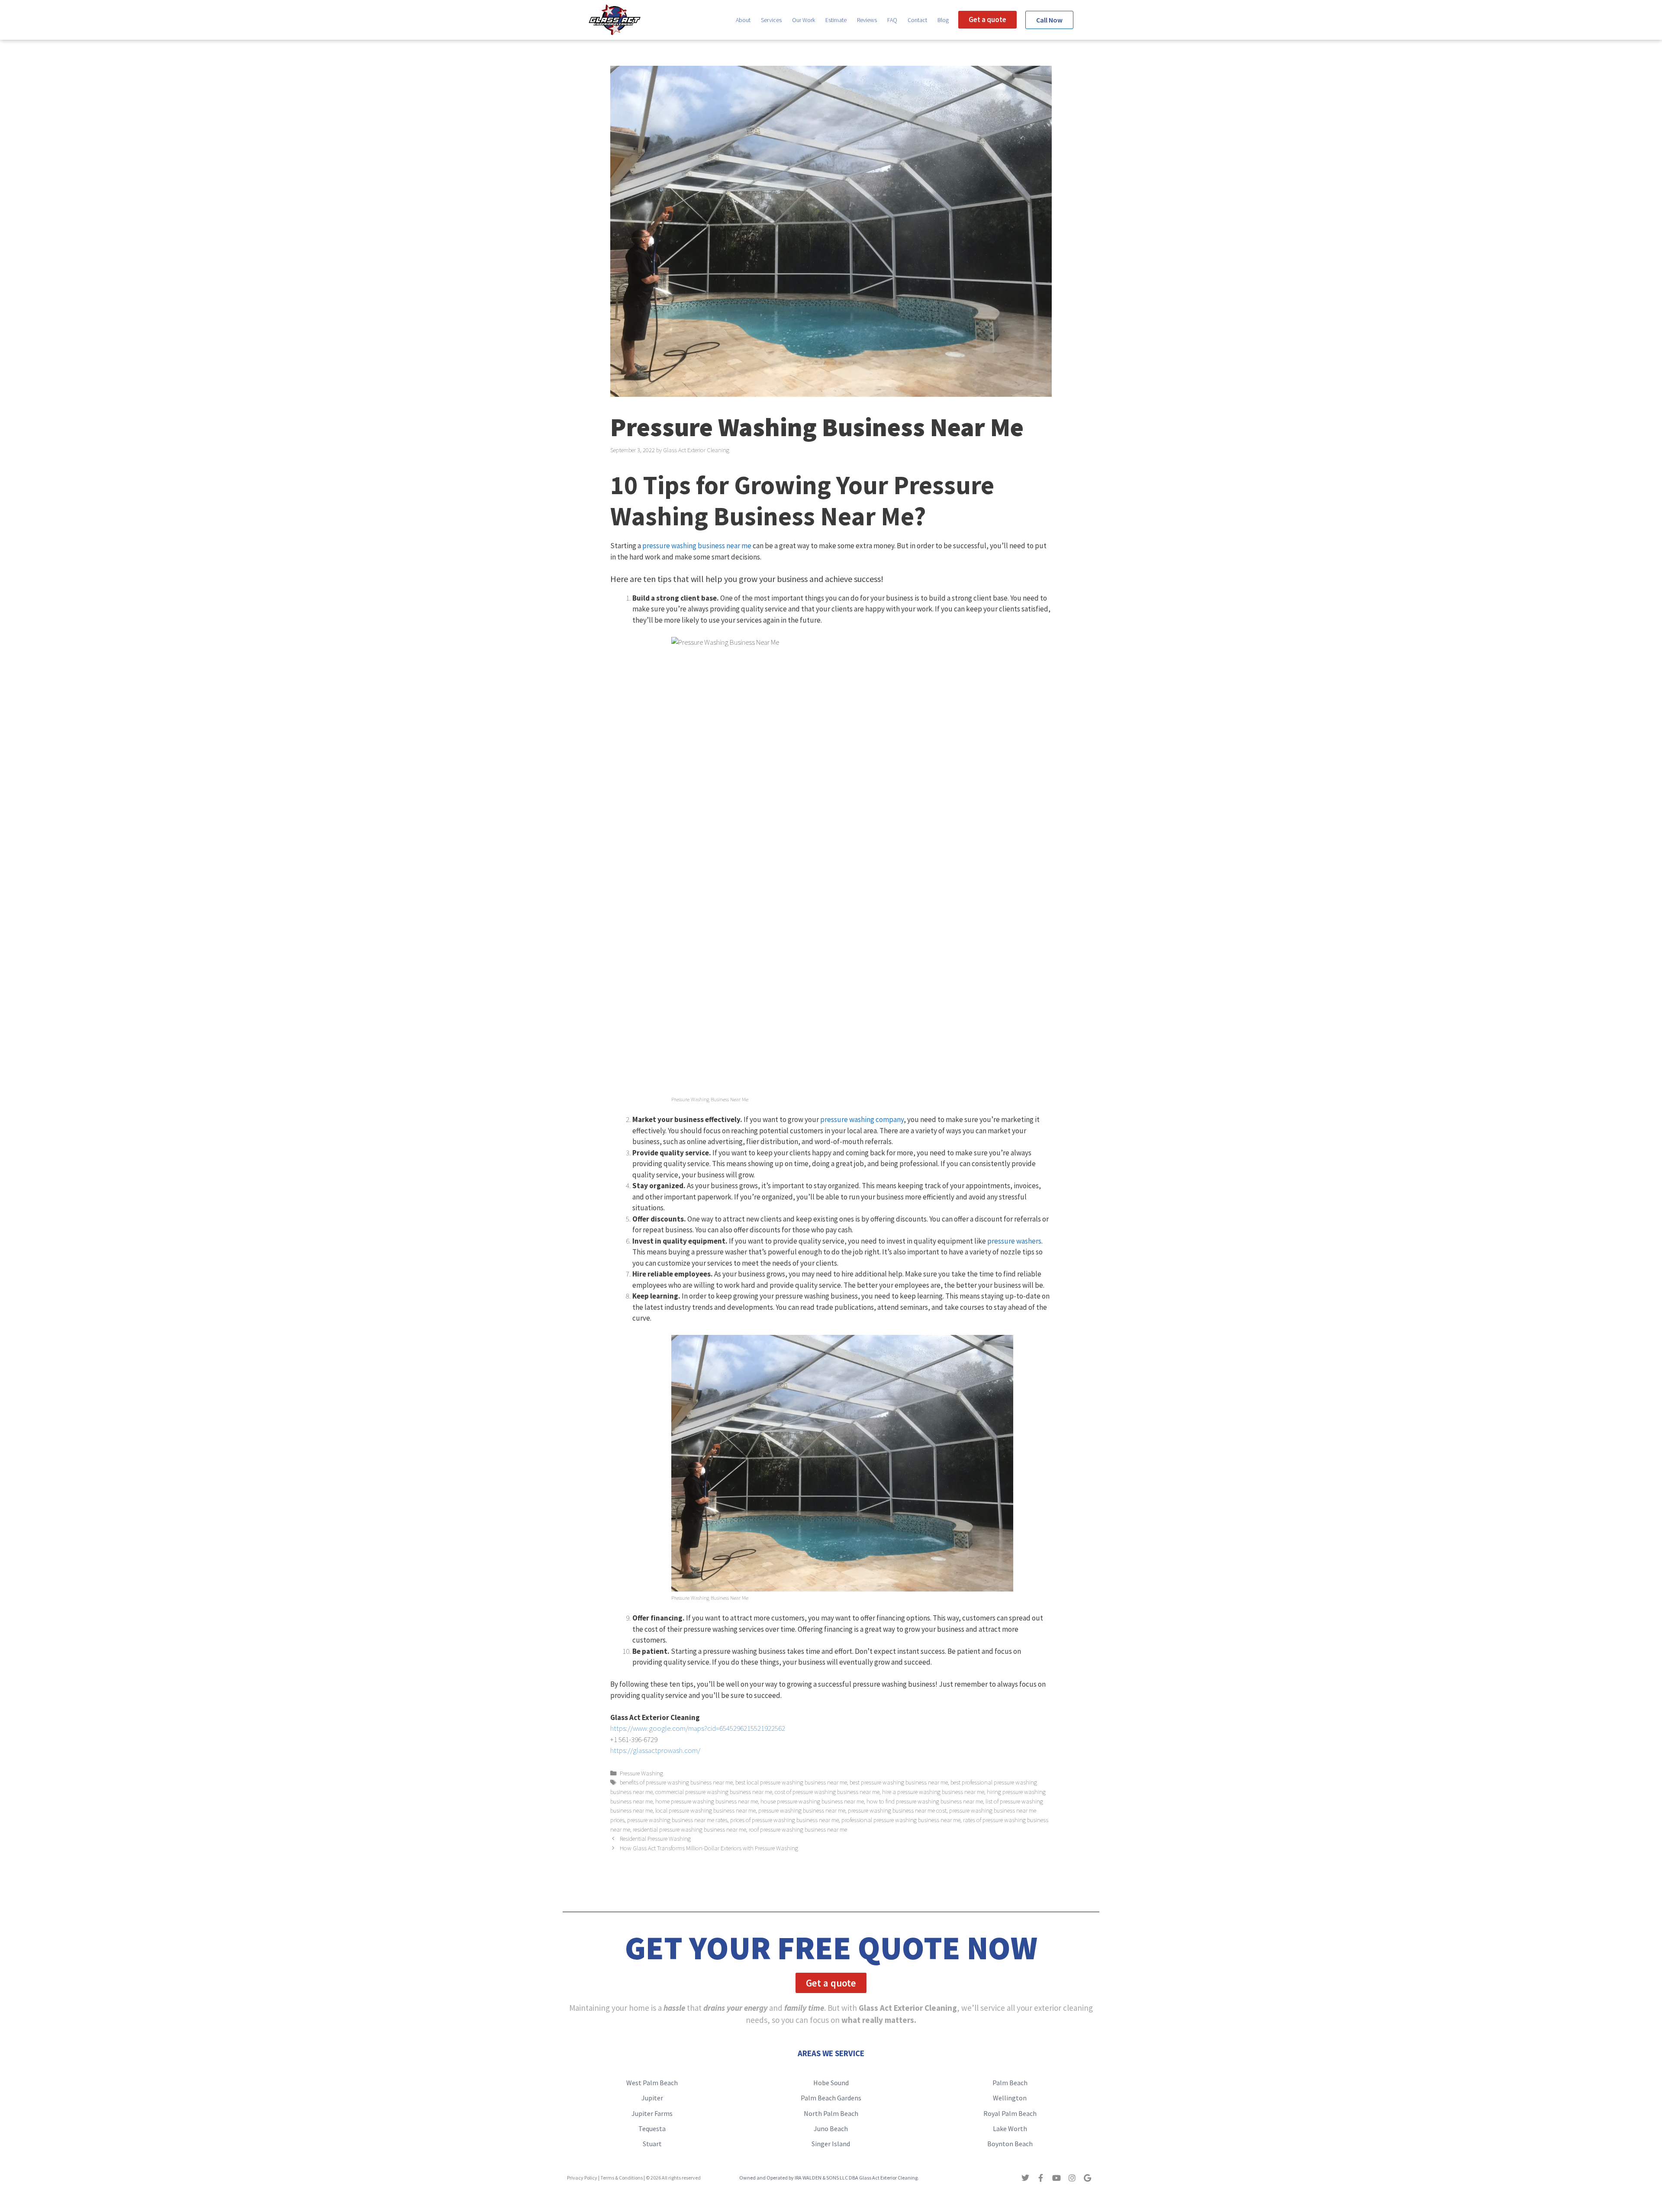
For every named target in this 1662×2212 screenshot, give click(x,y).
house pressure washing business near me (812, 1801)
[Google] (1088, 2178)
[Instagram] (1072, 2178)
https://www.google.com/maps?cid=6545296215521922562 (698, 1728)
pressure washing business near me (697, 546)
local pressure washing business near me (705, 1810)
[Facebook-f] (1041, 2178)
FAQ (892, 20)
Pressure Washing (641, 1773)
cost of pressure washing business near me (827, 1792)
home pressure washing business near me (707, 1801)
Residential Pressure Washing (655, 1839)
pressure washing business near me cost (897, 1810)
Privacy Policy (582, 2178)
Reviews (867, 20)
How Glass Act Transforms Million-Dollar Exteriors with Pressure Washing (709, 1848)
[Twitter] (1025, 2178)
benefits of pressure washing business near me (676, 1782)
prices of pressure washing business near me (784, 1820)
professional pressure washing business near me (901, 1820)
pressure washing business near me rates (677, 1820)
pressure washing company (862, 1119)
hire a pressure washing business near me (933, 1792)
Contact (917, 20)
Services (771, 20)
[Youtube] (1056, 2178)
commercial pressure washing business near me (714, 1792)
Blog (943, 20)
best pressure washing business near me (899, 1782)
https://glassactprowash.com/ (655, 1750)
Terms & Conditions (622, 2178)
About (743, 20)
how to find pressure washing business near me (925, 1801)
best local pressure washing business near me (791, 1782)
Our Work (804, 20)
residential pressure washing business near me (689, 1829)
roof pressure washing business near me (798, 1829)
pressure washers (1014, 1241)
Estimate (836, 20)
